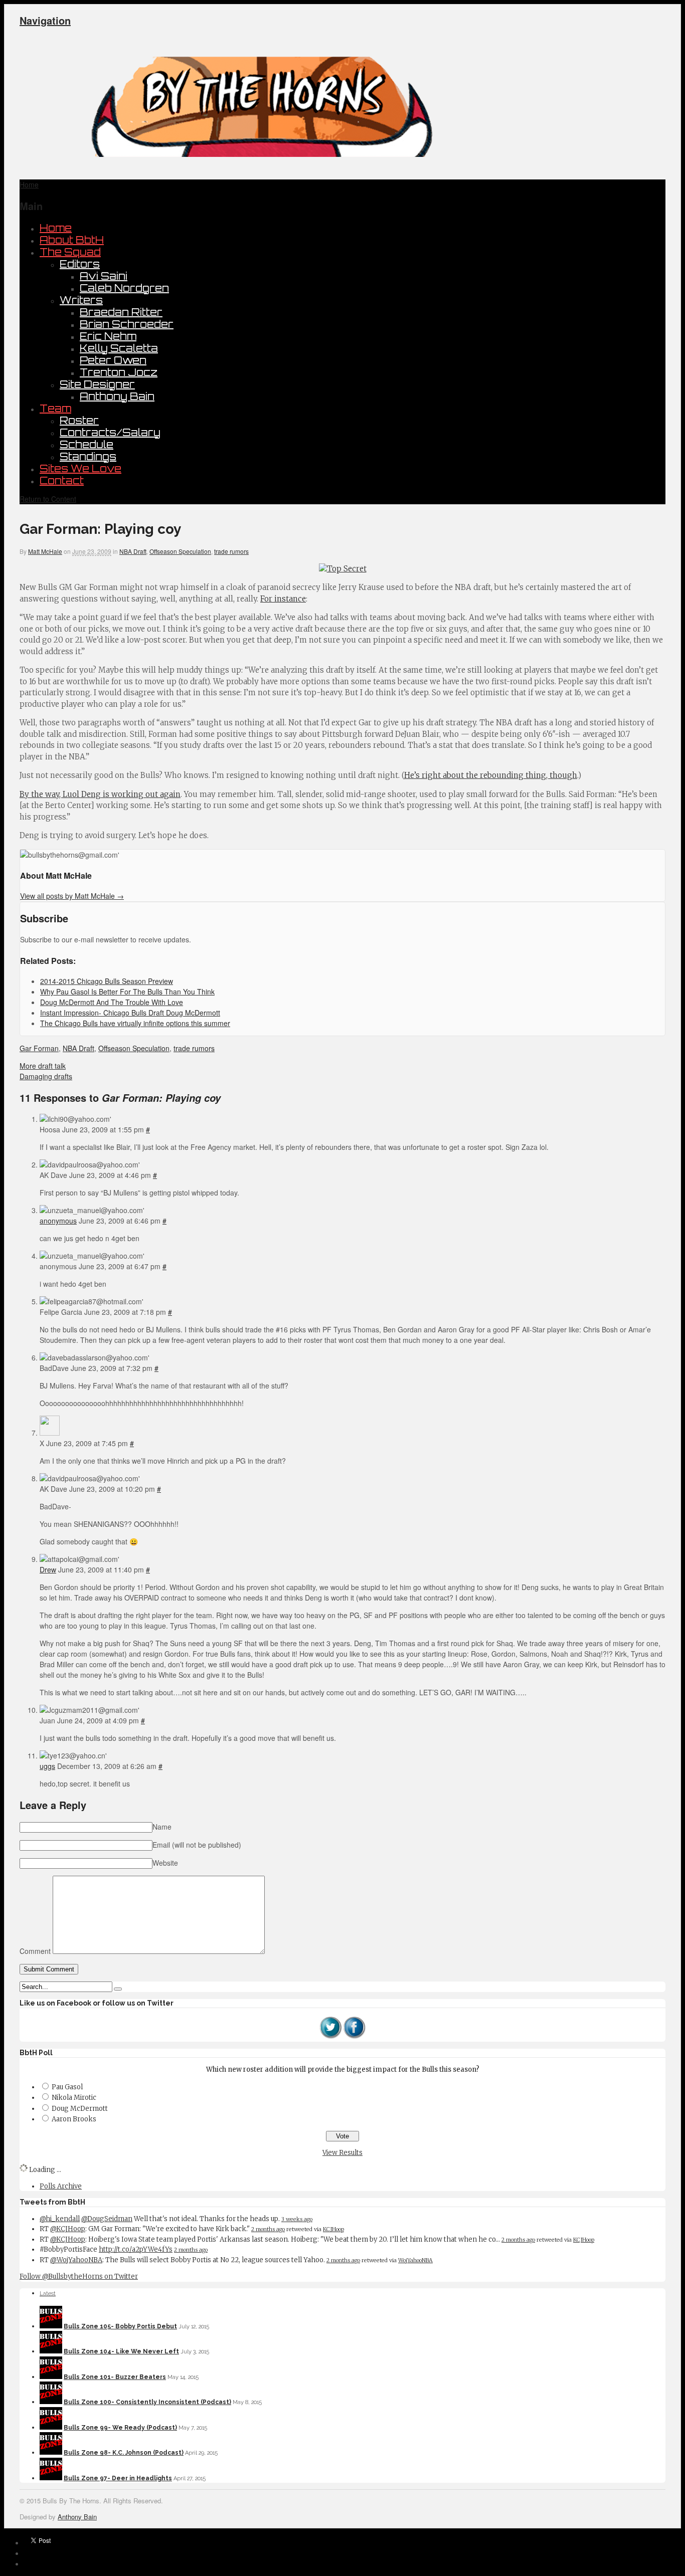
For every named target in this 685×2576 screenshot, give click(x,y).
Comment (35, 1951)
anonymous (58, 1221)
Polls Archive (61, 2186)
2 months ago (268, 2229)
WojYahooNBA (415, 2260)
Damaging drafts (46, 1076)
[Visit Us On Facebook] (355, 2037)
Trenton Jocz (119, 372)
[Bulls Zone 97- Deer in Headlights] (51, 2478)
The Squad (70, 252)
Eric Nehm (108, 336)
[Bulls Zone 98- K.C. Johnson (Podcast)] (51, 2453)
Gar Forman (39, 1048)
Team (55, 408)
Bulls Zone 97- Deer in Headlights (118, 2478)
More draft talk (43, 1066)
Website (165, 1863)
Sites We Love (80, 468)
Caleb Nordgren (124, 288)
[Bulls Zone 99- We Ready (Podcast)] (51, 2428)
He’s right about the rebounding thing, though (491, 775)
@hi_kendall (60, 2219)
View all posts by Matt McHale (72, 896)
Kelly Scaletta (119, 348)
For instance (283, 599)
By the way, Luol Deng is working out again (100, 794)
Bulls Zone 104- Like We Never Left (121, 2351)
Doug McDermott (80, 2109)
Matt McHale (45, 551)
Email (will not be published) (197, 1845)
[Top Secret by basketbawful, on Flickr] (343, 569)
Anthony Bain (117, 396)
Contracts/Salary (110, 432)
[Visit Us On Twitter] (330, 2037)
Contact (62, 480)
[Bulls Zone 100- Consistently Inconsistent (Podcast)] (51, 2402)
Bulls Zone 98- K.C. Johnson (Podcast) (124, 2453)
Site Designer (97, 384)
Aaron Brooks (74, 2119)
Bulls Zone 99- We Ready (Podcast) (120, 2428)
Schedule (87, 444)
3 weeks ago (297, 2219)
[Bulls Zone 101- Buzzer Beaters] (51, 2377)
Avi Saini (104, 276)
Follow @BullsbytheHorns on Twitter (79, 2276)
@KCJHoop (68, 2229)
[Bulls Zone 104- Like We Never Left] (51, 2351)
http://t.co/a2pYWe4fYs (136, 2249)
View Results (342, 2153)
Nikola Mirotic (74, 2098)
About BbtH (72, 240)
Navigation (45, 20)
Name (162, 1827)
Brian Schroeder (127, 324)
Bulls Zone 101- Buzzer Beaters (115, 2377)
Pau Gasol (67, 2087)
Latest (48, 2294)
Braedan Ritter (121, 312)
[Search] (118, 1989)
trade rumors (231, 551)
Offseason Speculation (180, 551)
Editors (80, 264)
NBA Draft (133, 551)
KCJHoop (333, 2229)
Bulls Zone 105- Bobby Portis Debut (120, 2326)
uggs (47, 1766)
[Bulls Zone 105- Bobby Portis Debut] (51, 2326)
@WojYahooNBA (76, 2260)
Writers (81, 300)
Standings (88, 456)
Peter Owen (113, 360)
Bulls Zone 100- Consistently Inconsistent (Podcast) (147, 2402)
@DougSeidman (107, 2219)
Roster (79, 420)
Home (56, 228)
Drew (48, 1569)
